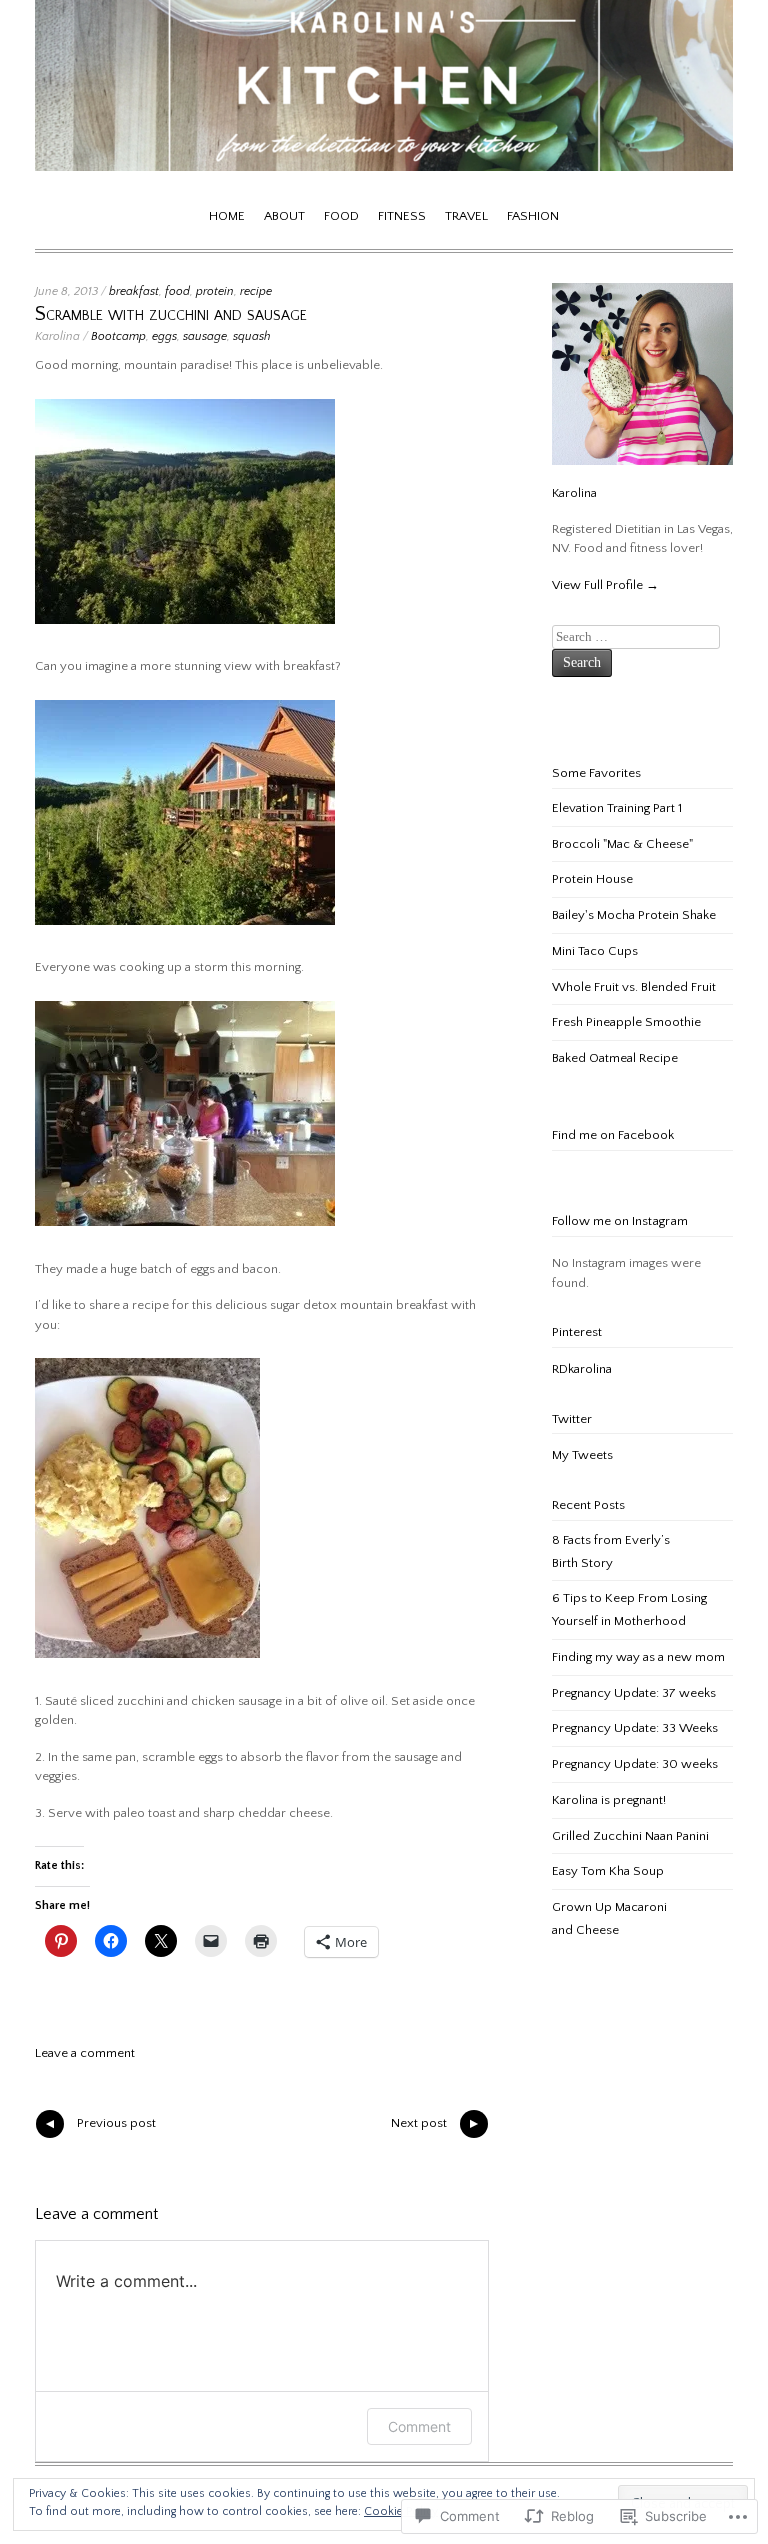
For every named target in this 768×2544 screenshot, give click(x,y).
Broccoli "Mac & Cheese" (622, 844)
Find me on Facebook (613, 1135)
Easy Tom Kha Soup (608, 1871)
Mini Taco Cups (595, 951)
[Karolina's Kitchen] (384, 167)
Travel (466, 216)
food (177, 291)
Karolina (57, 336)
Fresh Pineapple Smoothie (626, 1022)
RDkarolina (582, 1369)
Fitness (402, 216)
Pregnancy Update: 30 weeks (635, 1764)
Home (227, 216)
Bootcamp (118, 336)
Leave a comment (85, 2053)
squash (252, 336)
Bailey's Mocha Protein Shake (634, 915)
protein (215, 291)
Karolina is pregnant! (609, 1800)
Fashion (533, 216)
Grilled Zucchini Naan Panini (630, 1836)
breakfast (134, 291)
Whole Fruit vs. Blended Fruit (634, 987)
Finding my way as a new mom (638, 1657)
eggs (164, 336)
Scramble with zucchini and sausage (171, 314)
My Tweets (582, 1455)
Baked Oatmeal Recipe (615, 1058)
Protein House (592, 879)
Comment (419, 2426)
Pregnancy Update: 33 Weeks (635, 1728)
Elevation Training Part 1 (617, 808)
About (284, 216)
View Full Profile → (605, 585)
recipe (256, 291)
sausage (205, 336)
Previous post (99, 2127)
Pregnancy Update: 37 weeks (634, 1693)
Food (341, 216)
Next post (436, 2127)
